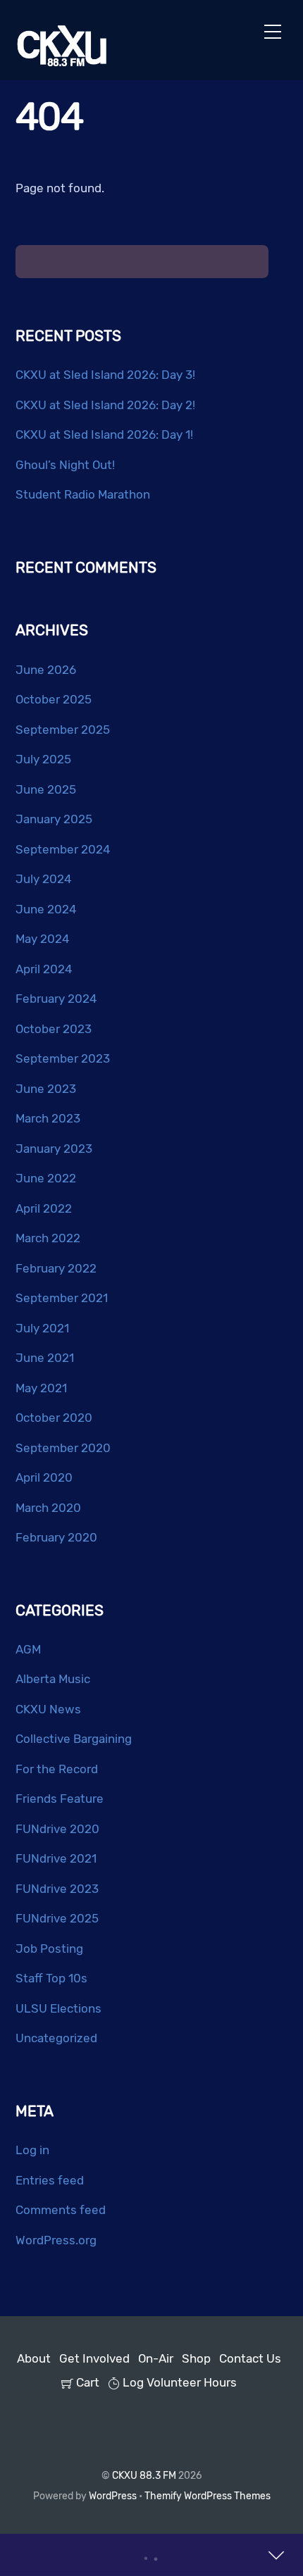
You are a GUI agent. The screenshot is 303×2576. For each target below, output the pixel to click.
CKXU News (48, 1709)
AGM (28, 1649)
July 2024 (44, 879)
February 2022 (56, 1268)
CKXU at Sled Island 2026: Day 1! (104, 434)
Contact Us (250, 2358)
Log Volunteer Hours (178, 2382)
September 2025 (63, 730)
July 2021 (42, 1328)
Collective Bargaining (74, 1739)
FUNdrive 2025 (57, 1918)
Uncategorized (56, 2038)
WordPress (113, 2496)
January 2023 (54, 1149)
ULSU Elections (58, 2008)
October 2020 (54, 1418)
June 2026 (46, 670)
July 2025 (43, 759)
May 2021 (41, 1388)
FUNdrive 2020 (57, 1829)
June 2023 (46, 1089)
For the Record (57, 1769)
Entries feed (50, 2180)
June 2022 (46, 1178)
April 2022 (44, 1208)
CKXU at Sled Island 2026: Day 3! (105, 375)
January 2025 (54, 819)
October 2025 (54, 699)
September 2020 (63, 1448)
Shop (196, 2358)
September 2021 (62, 1298)
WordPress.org (56, 2240)
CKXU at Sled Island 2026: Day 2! (105, 405)
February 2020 (56, 1537)
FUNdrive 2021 (56, 1858)
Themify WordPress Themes (208, 2496)
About (34, 2358)
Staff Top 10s (51, 1978)
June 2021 (45, 1358)
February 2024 (56, 999)
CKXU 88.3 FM (144, 2475)
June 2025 (46, 789)
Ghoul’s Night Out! (65, 465)
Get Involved (94, 2358)
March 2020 (48, 1508)
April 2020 (44, 1477)
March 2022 (48, 1238)
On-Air (156, 2358)
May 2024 (43, 939)
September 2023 (63, 1058)
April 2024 (44, 969)
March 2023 (48, 1118)
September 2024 (63, 849)
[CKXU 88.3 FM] (62, 62)
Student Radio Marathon (83, 494)
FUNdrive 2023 (57, 1889)
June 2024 (46, 909)
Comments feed (61, 2210)
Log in (32, 2150)
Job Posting (49, 1949)
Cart (86, 2382)
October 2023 (54, 1029)
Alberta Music (53, 1679)
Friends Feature (60, 1799)
